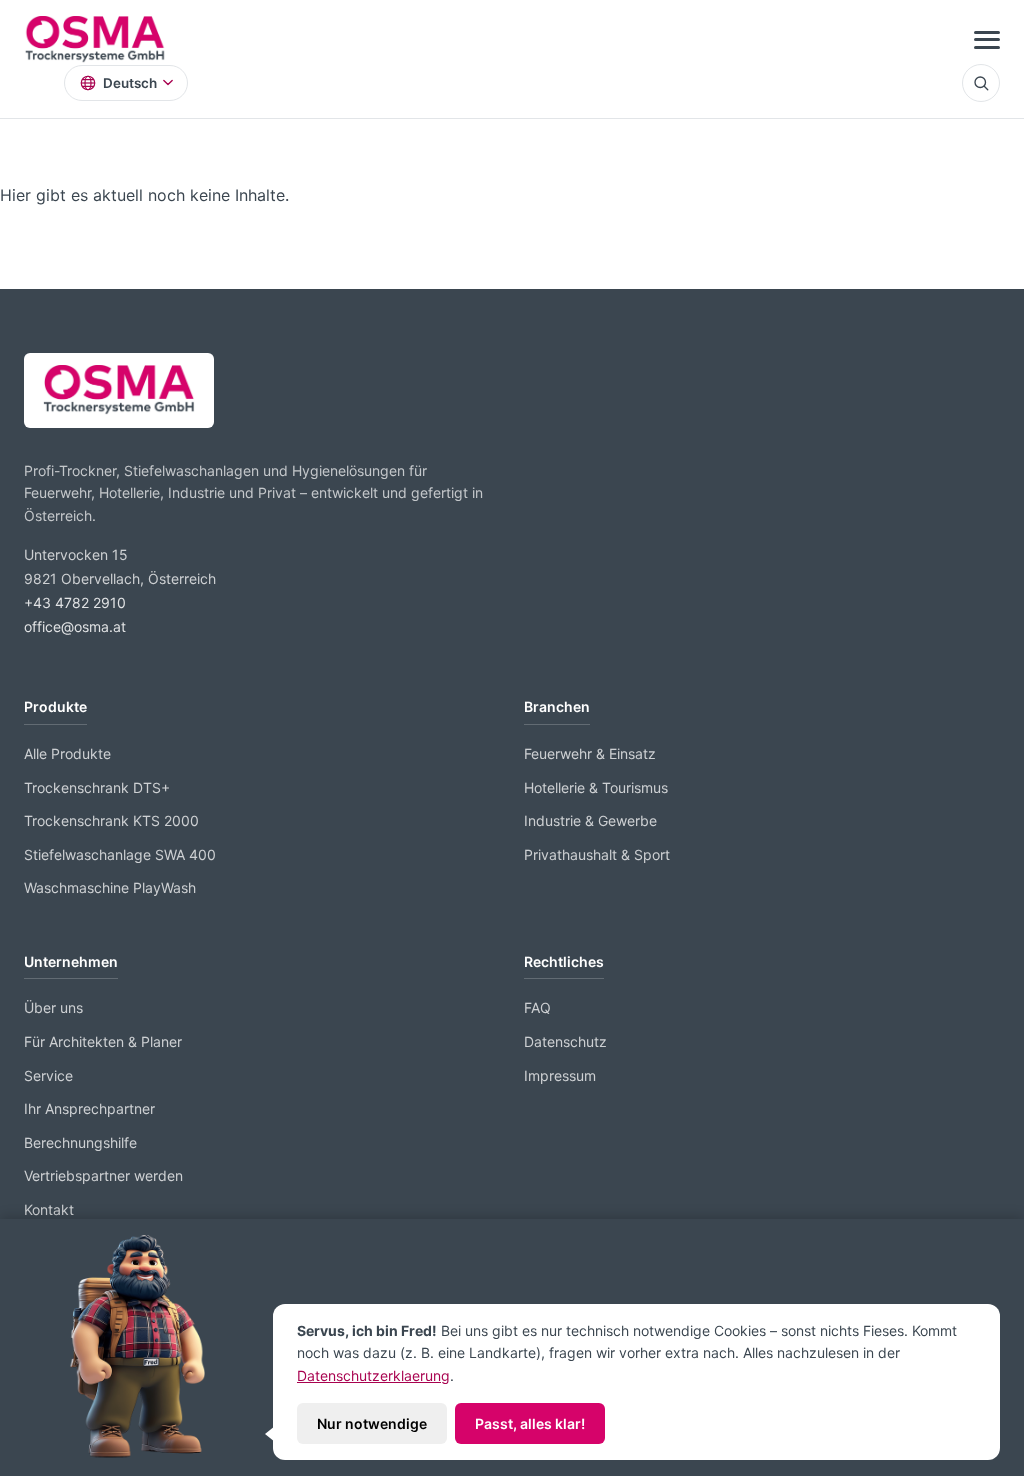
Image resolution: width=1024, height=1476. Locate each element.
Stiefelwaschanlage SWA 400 (120, 854)
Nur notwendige (372, 1423)
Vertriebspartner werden (103, 1175)
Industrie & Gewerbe (590, 820)
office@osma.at (75, 626)
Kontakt (49, 1209)
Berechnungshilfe (80, 1142)
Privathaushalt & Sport (597, 854)
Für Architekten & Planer (103, 1041)
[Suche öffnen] (981, 83)
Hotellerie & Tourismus (596, 787)
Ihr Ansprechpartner (89, 1108)
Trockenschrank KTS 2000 (111, 820)
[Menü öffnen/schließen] (987, 40)
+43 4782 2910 (75, 602)
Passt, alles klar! (530, 1423)
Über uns (53, 1007)
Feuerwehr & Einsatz (590, 753)
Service (48, 1075)
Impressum (560, 1075)
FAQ (537, 1007)
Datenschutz (565, 1041)
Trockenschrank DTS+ (97, 787)
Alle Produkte (67, 753)
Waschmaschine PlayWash (110, 887)
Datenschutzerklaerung (373, 1375)
